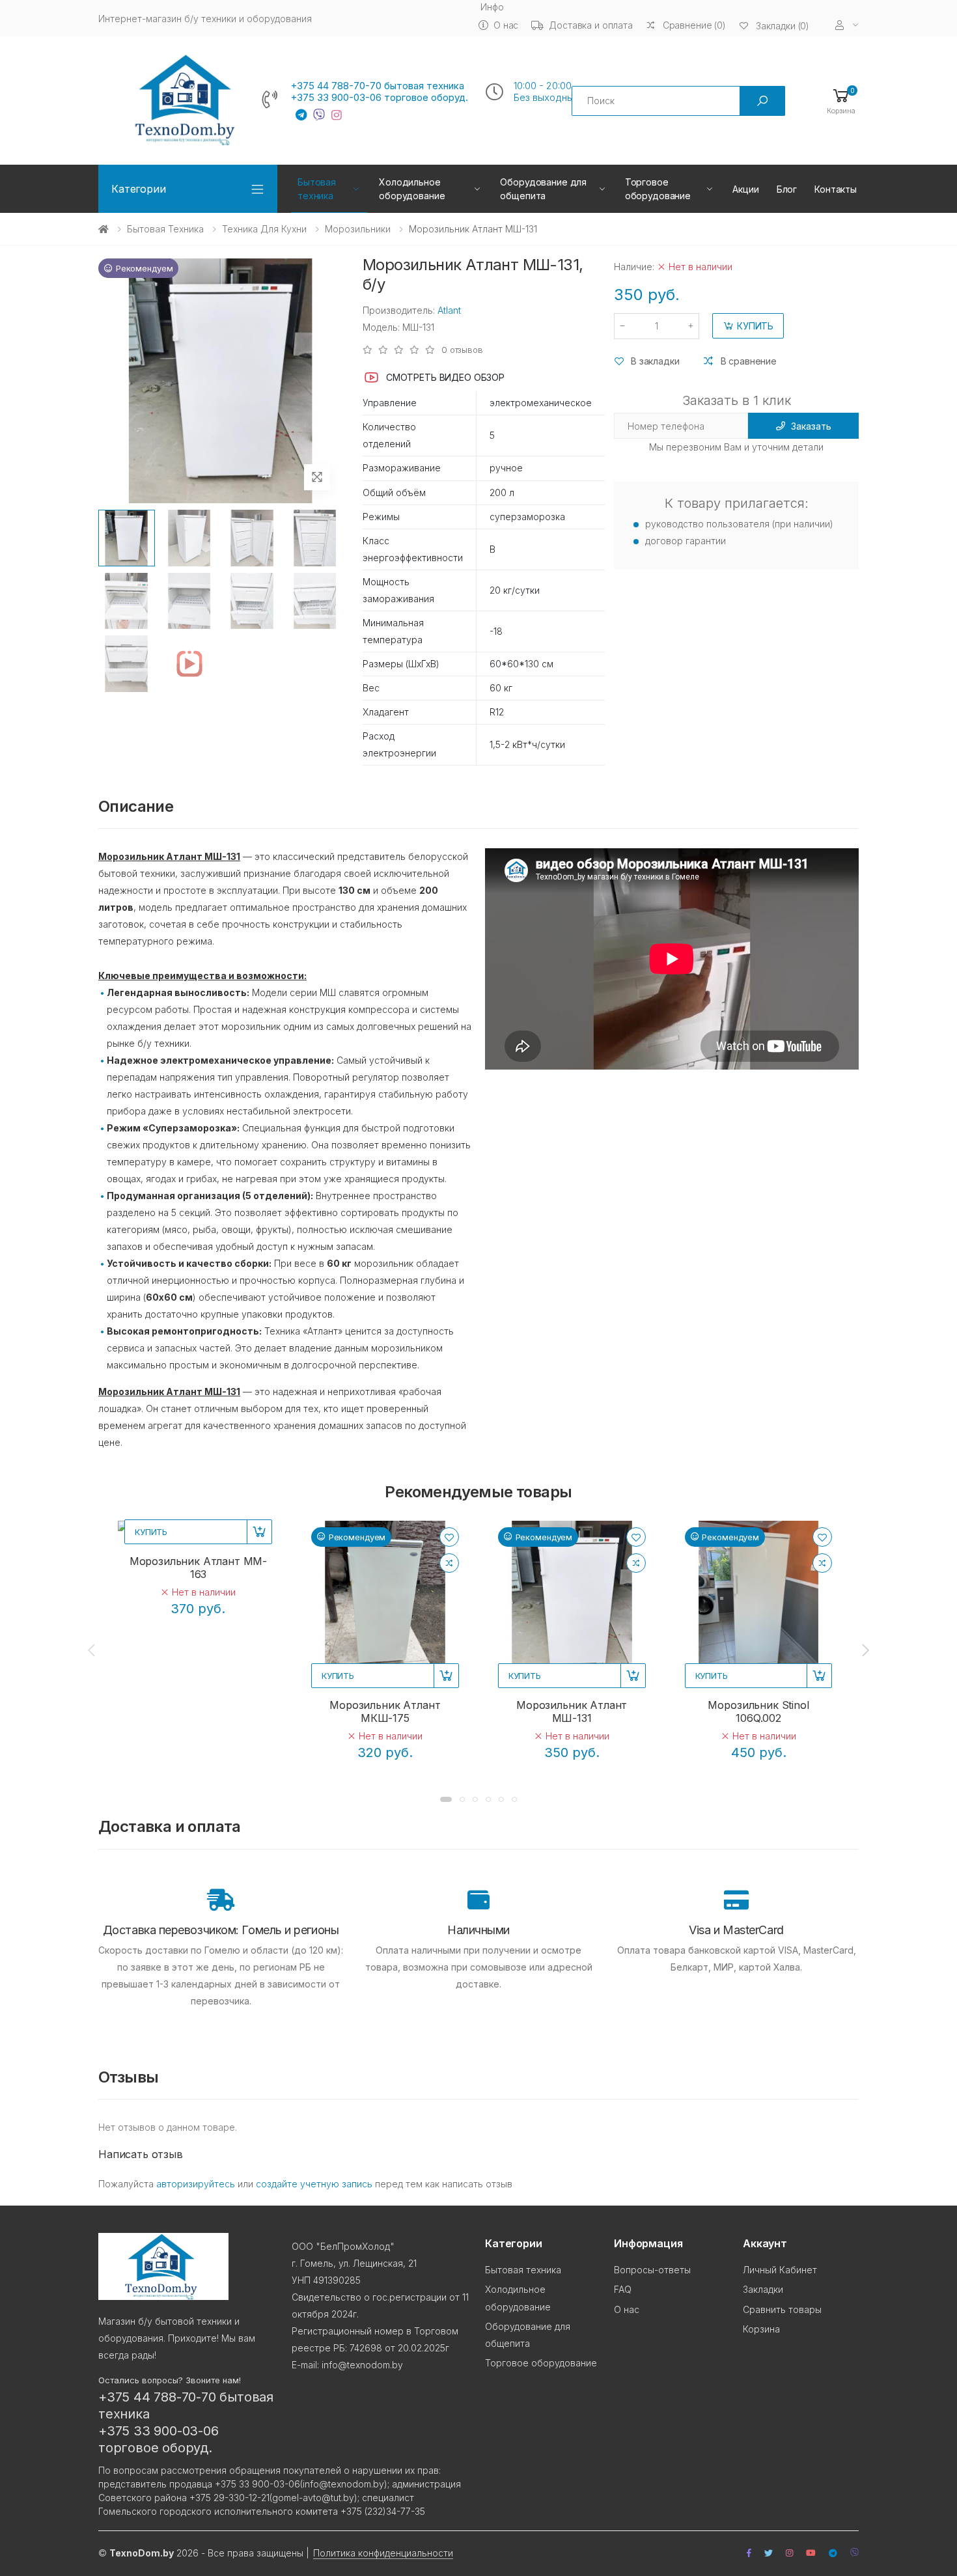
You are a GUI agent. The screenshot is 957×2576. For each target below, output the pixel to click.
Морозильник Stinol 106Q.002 (758, 1711)
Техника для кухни (264, 229)
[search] (762, 101)
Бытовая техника (317, 189)
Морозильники (358, 229)
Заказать (811, 426)
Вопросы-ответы (652, 2270)
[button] (841, 101)
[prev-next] (92, 1650)
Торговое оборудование (658, 189)
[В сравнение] (449, 1563)
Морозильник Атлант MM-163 (198, 1568)
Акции (745, 189)
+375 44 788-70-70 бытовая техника (377, 86)
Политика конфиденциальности (383, 2553)
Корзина (761, 2329)
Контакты (836, 189)
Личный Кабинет (780, 2270)
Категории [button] (139, 189)
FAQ (623, 2289)
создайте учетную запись (314, 2184)
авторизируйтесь (196, 2184)
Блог (787, 189)
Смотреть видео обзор (445, 377)
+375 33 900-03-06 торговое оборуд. (379, 98)
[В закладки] (449, 1537)
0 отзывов (462, 350)
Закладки (763, 2289)
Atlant (449, 310)
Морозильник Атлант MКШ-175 (385, 1711)
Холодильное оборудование (412, 189)
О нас (506, 25)
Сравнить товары (782, 2309)
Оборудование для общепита (543, 189)
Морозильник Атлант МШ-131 (572, 1711)
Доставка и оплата (591, 25)
